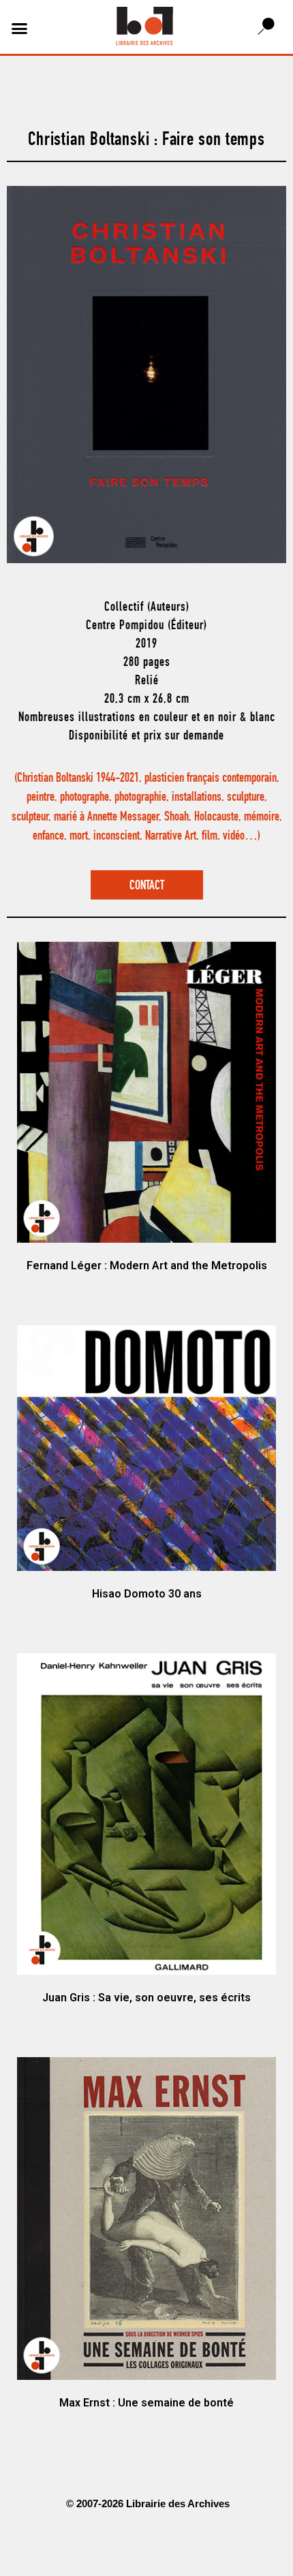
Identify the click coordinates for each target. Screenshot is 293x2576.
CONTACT (147, 886)
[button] (20, 29)
